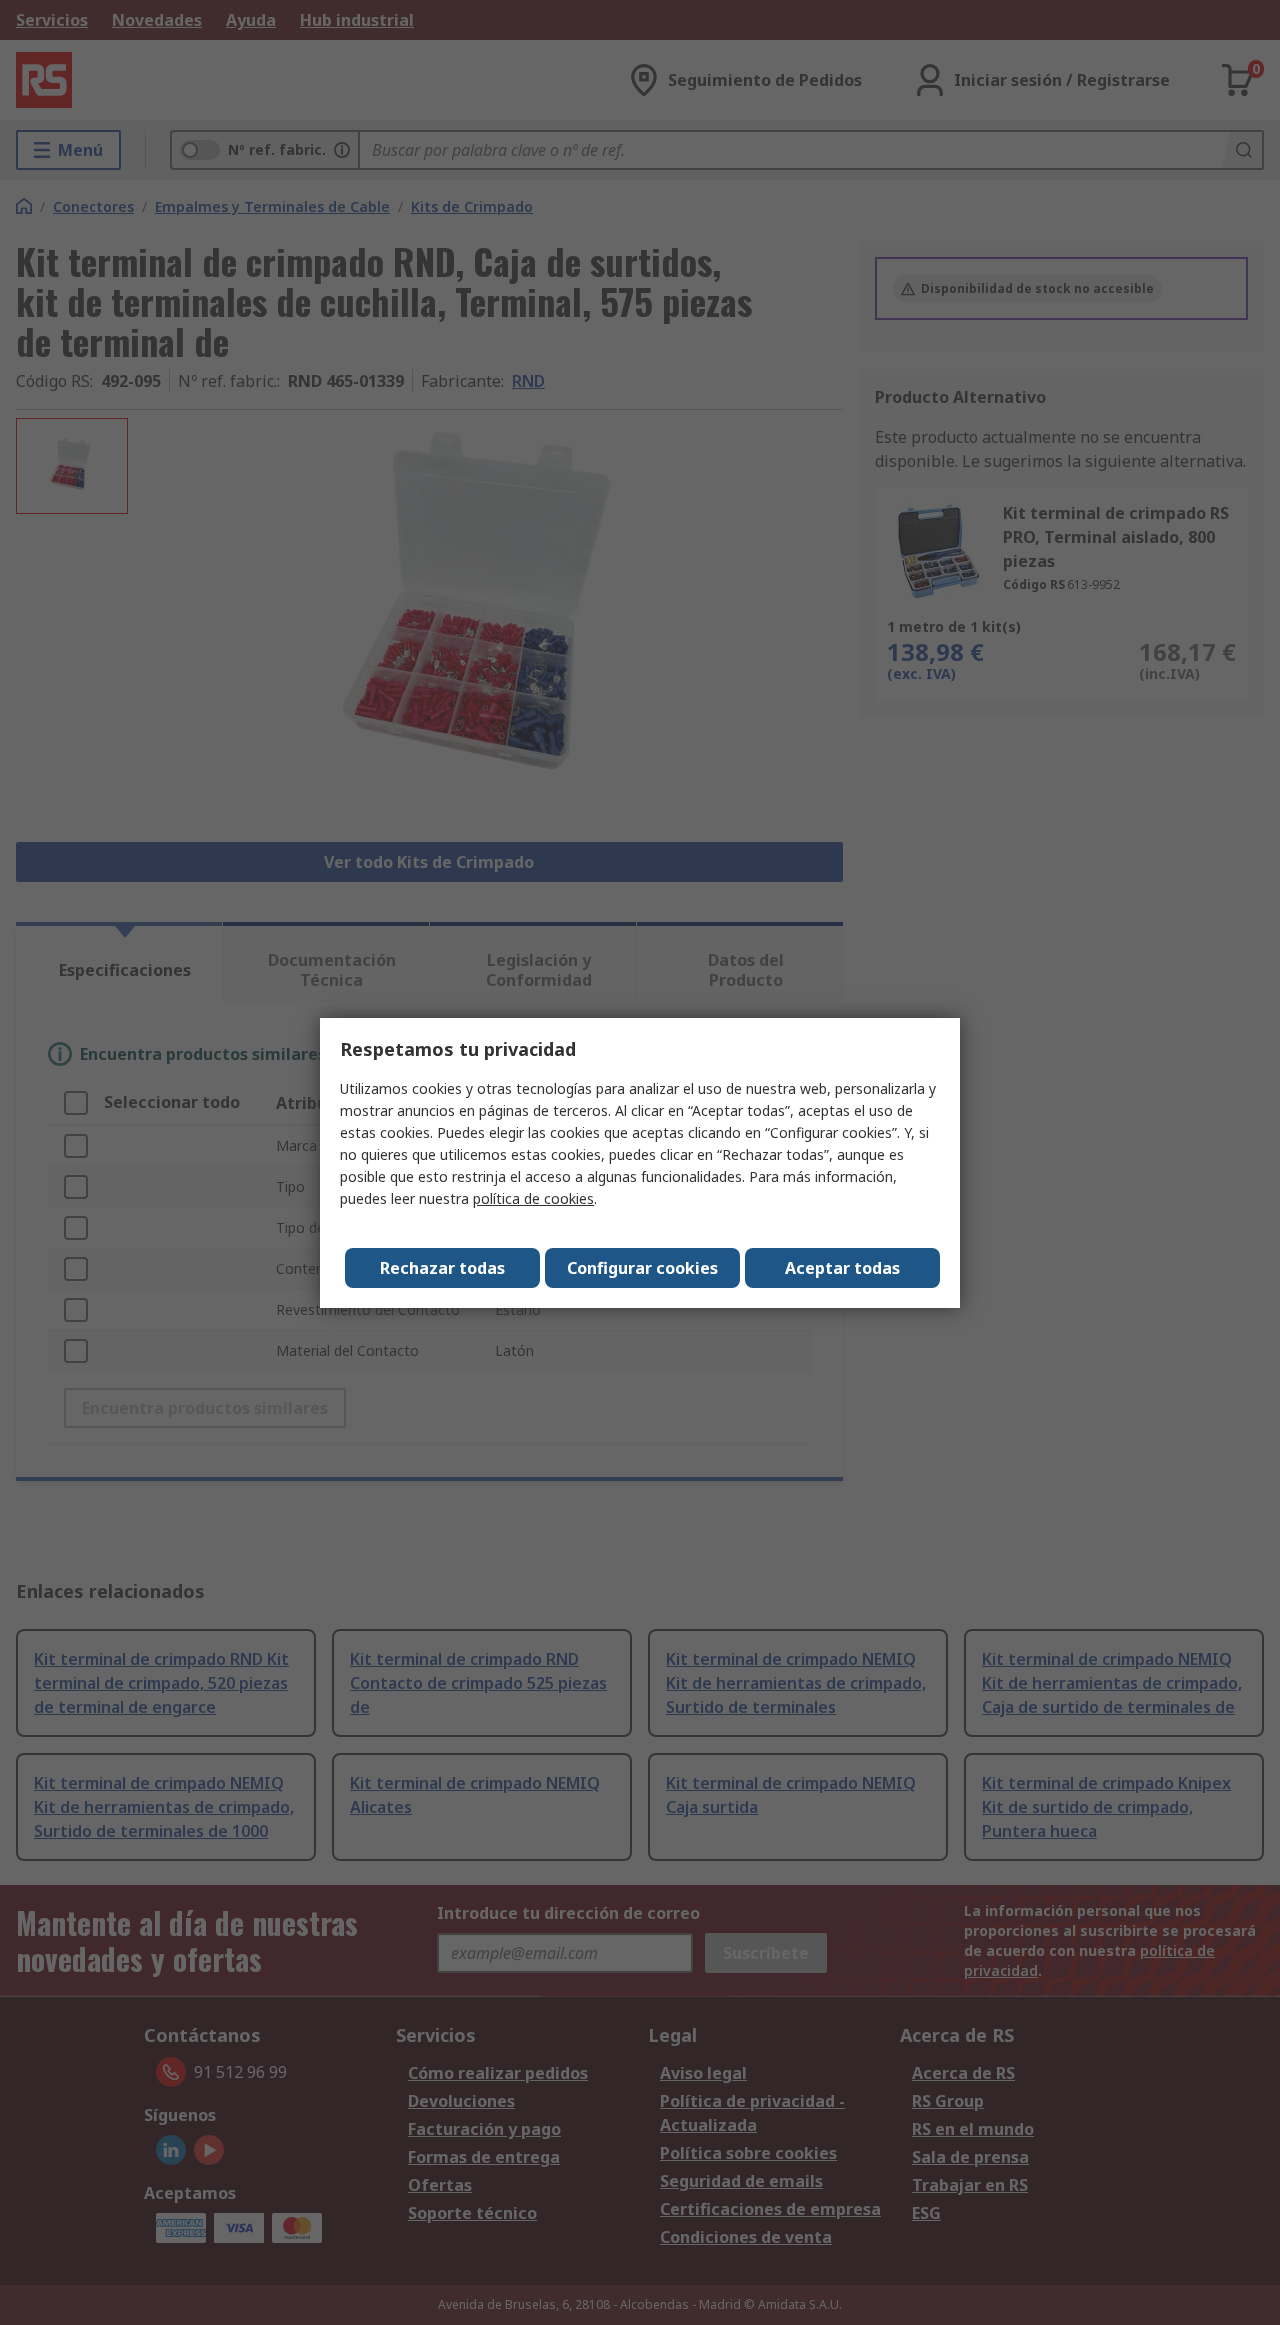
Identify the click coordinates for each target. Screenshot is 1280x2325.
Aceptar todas (842, 1268)
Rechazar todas (442, 1268)
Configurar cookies (642, 1268)
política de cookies (533, 1198)
